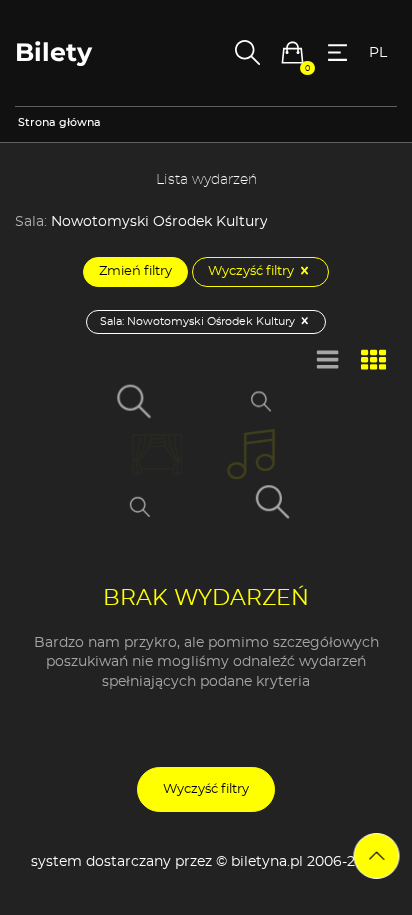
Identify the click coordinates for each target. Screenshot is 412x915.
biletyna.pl (267, 862)
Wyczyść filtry (252, 271)
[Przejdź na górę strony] (377, 856)
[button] (292, 52)
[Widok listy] (328, 361)
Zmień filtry (135, 271)
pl (378, 53)
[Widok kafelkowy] (374, 361)
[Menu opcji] (337, 52)
